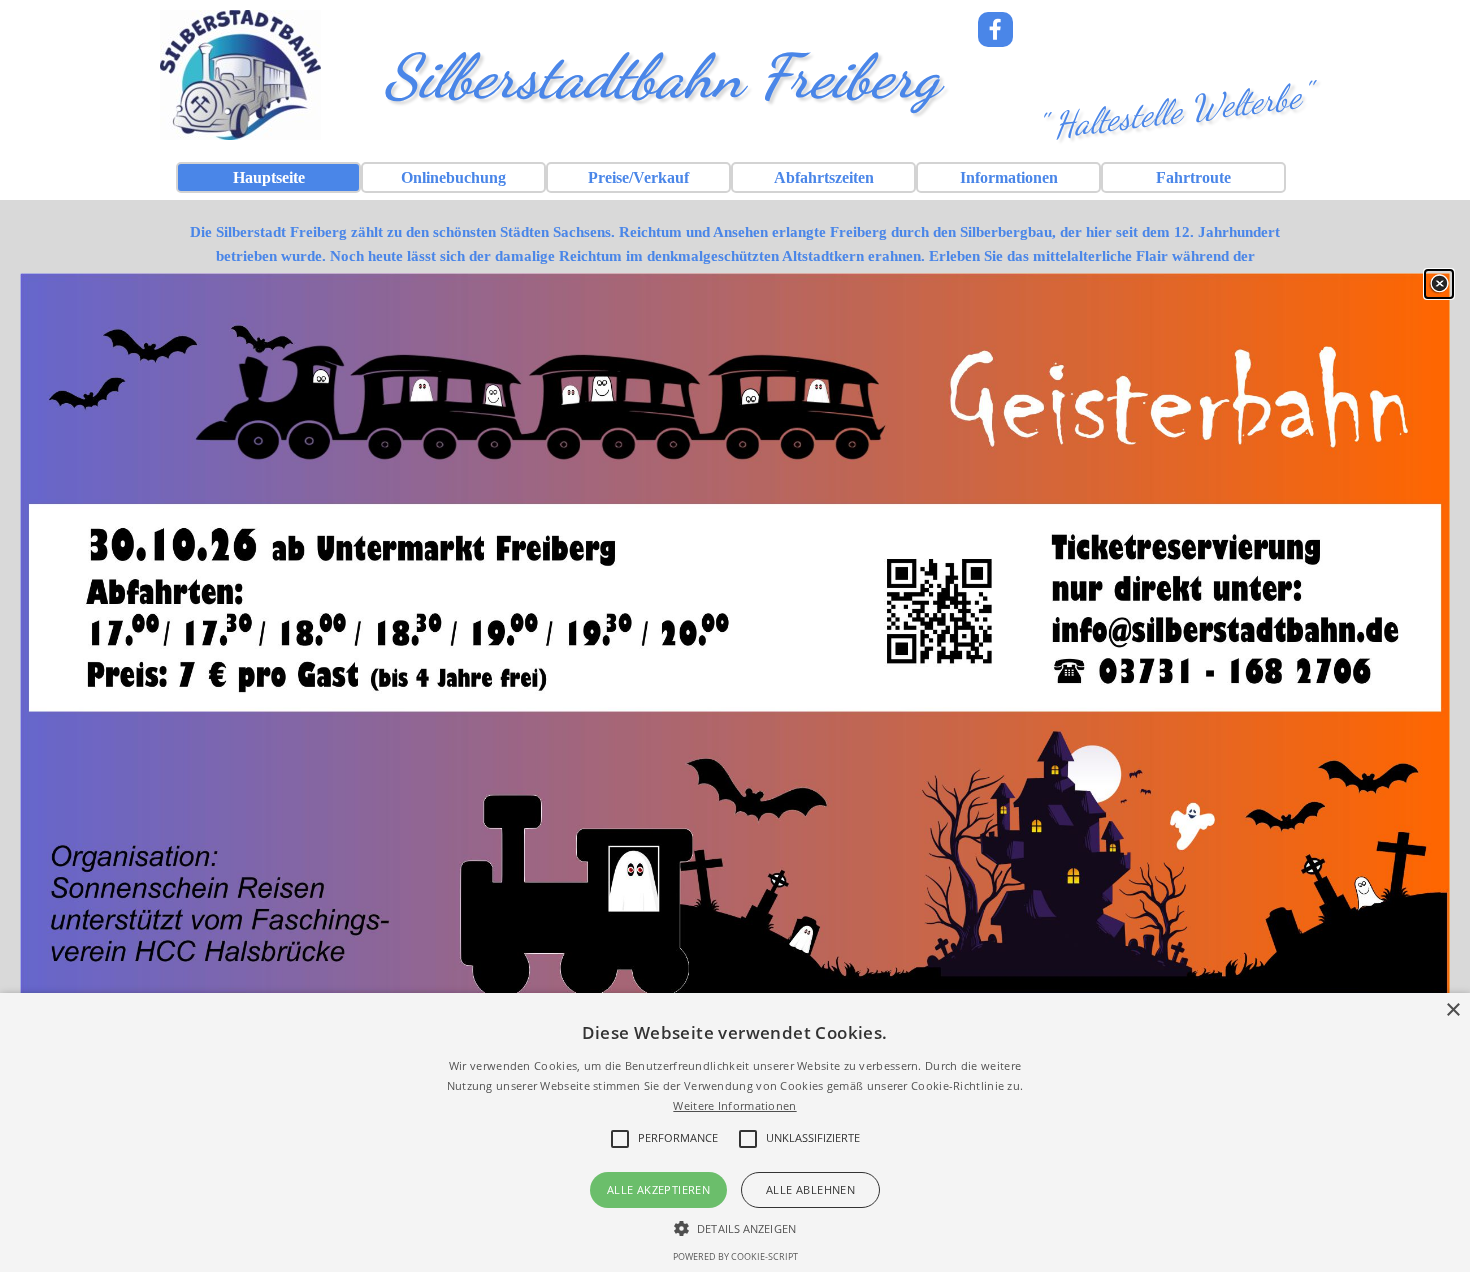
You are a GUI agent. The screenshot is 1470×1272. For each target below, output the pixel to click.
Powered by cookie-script (735, 1256)
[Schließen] (1439, 284)
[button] (735, 1226)
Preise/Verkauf (638, 177)
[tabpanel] (735, 268)
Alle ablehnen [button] (810, 1189)
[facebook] (995, 29)
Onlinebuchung (453, 177)
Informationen (1009, 177)
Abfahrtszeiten (824, 177)
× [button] (1452, 1010)
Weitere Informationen (734, 1105)
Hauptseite (269, 177)
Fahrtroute (1193, 177)
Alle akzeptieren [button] (658, 1189)
